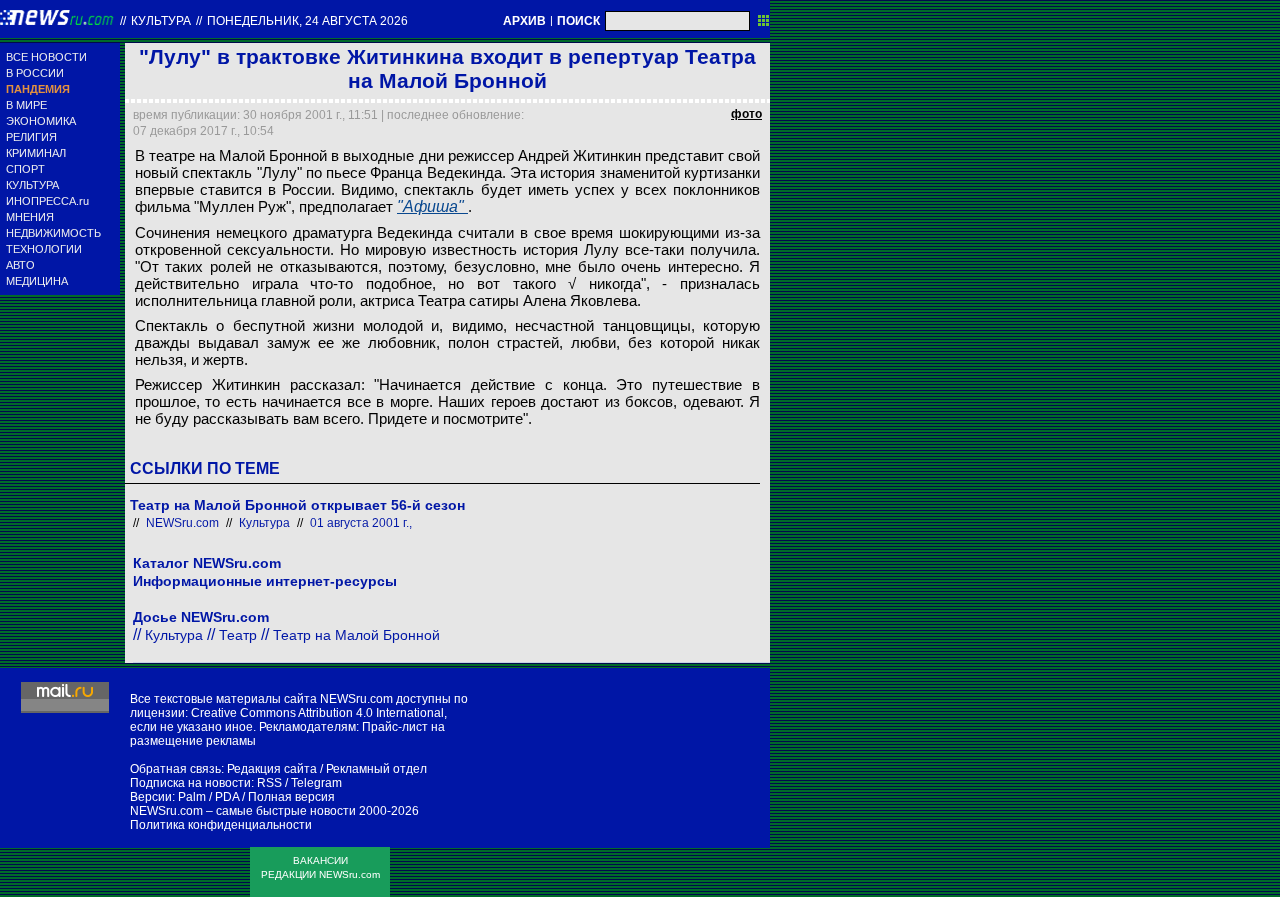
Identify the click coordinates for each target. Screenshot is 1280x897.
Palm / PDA (208, 797)
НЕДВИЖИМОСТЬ (53, 233)
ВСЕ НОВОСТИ (46, 57)
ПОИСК (578, 21)
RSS (269, 783)
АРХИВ (524, 21)
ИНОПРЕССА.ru (47, 201)
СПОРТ (25, 169)
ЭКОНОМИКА (41, 121)
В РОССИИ (35, 73)
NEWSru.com (182, 523)
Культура (161, 21)
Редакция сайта (272, 769)
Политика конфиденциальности (221, 825)
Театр (238, 635)
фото (746, 114)
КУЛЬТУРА (32, 185)
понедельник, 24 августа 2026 (307, 21)
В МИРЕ (26, 105)
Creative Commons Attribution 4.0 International (317, 713)
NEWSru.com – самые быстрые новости (243, 811)
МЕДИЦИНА (37, 281)
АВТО (20, 265)
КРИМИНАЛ (36, 153)
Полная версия (291, 797)
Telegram (316, 783)
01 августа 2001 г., (361, 523)
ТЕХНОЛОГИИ (44, 249)
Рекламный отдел (376, 769)
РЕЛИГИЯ (31, 137)
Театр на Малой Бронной (356, 635)
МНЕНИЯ (30, 217)
